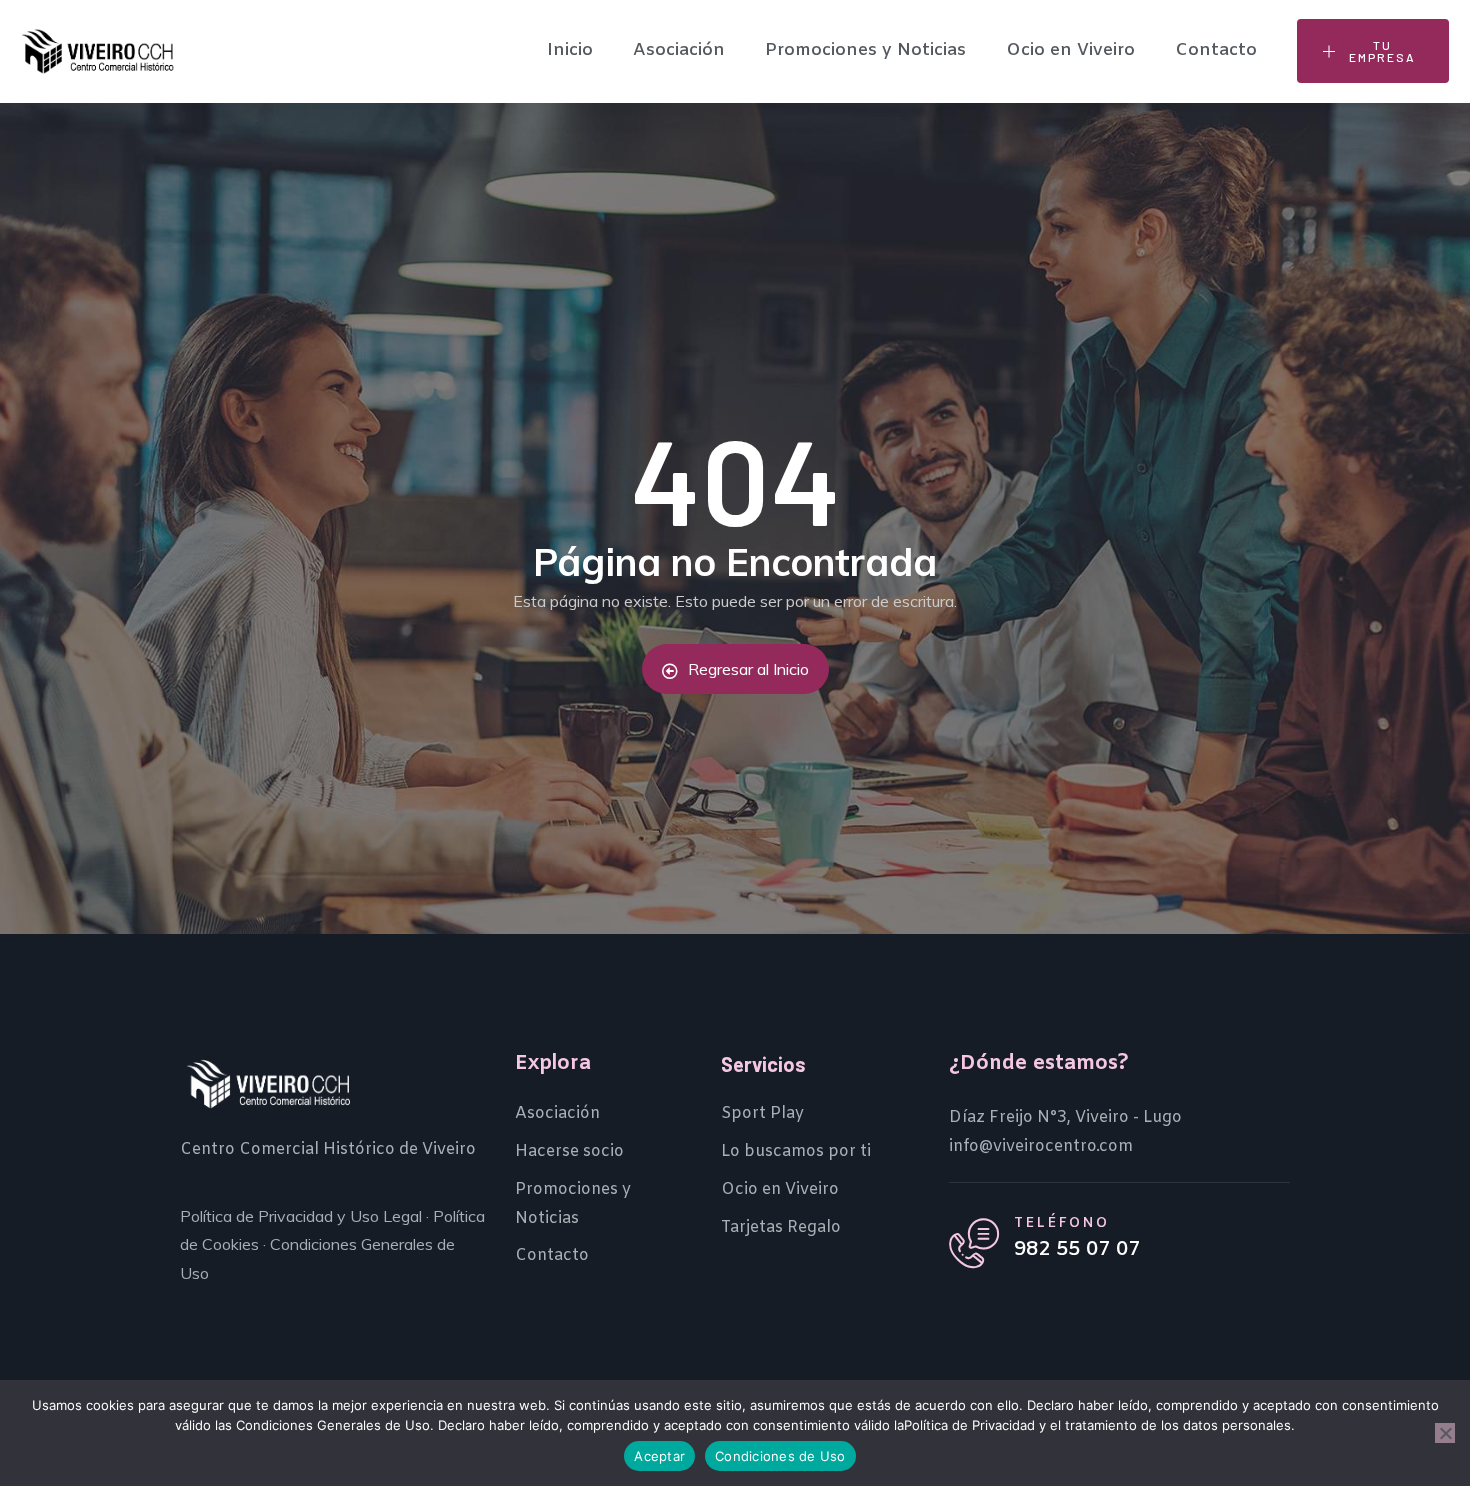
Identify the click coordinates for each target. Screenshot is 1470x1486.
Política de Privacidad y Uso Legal (301, 1216)
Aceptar (659, 1456)
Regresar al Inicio (748, 669)
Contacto (1216, 50)
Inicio (570, 50)
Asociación (679, 50)
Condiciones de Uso (780, 1456)
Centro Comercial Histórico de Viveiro (328, 1149)
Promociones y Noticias (865, 50)
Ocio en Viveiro (1070, 50)
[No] (1445, 1433)
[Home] (97, 51)
